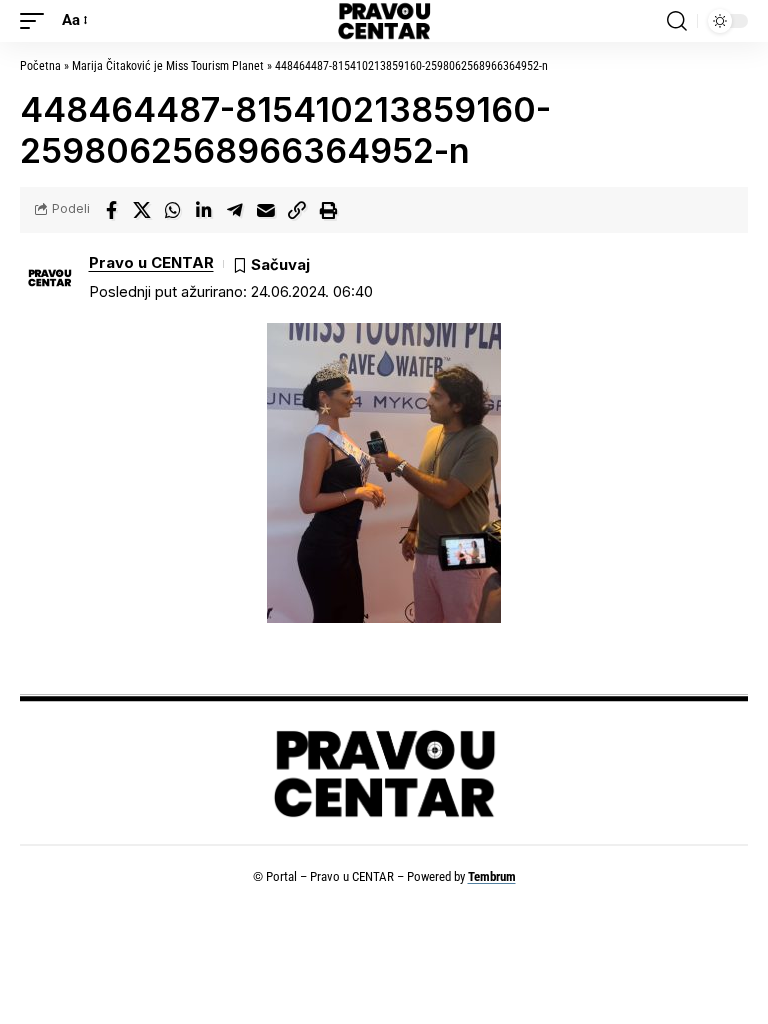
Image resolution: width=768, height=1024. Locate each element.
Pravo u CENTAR (151, 263)
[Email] (266, 210)
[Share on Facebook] (111, 210)
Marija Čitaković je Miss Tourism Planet (168, 66)
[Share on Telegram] (235, 210)
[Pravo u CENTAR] (384, 21)
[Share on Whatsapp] (173, 210)
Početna (40, 66)
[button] (37, 21)
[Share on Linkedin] (204, 210)
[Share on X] (142, 210)
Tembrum (492, 876)
